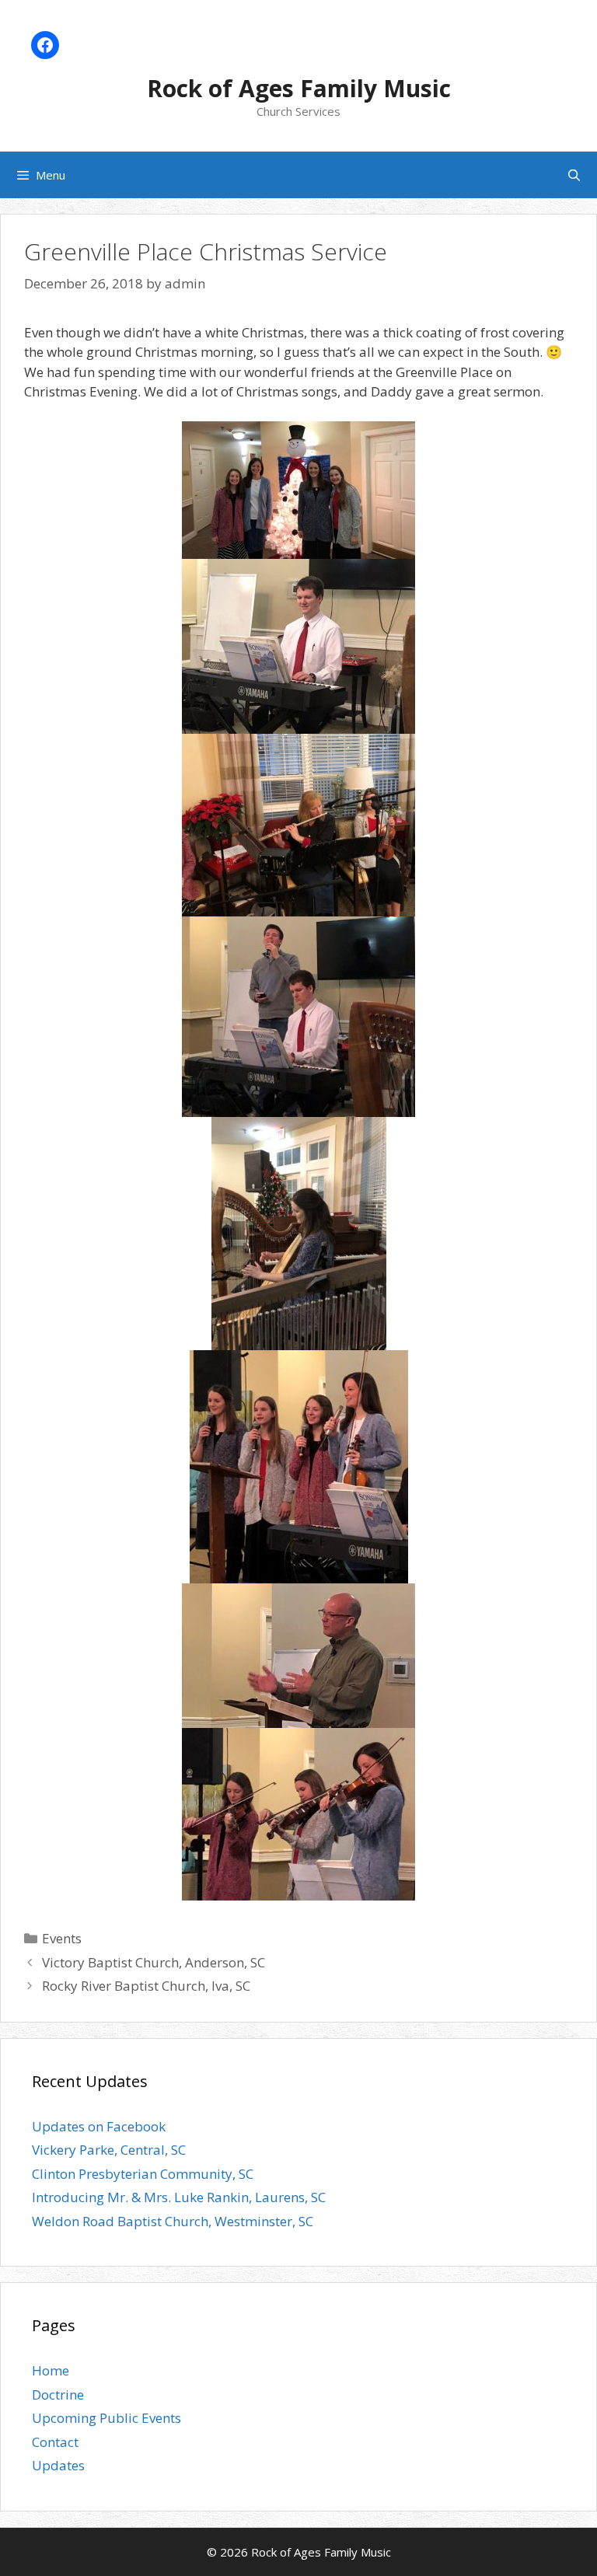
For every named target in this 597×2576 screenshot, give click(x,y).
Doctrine (58, 2394)
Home (51, 2370)
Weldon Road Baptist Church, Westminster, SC (173, 2221)
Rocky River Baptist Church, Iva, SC (146, 1986)
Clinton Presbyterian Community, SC (143, 2174)
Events (62, 1938)
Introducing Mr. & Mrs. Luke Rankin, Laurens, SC (179, 2197)
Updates (58, 2465)
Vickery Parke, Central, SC (109, 2150)
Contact (55, 2442)
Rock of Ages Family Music (299, 88)
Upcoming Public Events (106, 2418)
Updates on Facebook (99, 2126)
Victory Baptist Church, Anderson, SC (154, 1962)
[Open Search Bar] (574, 175)
